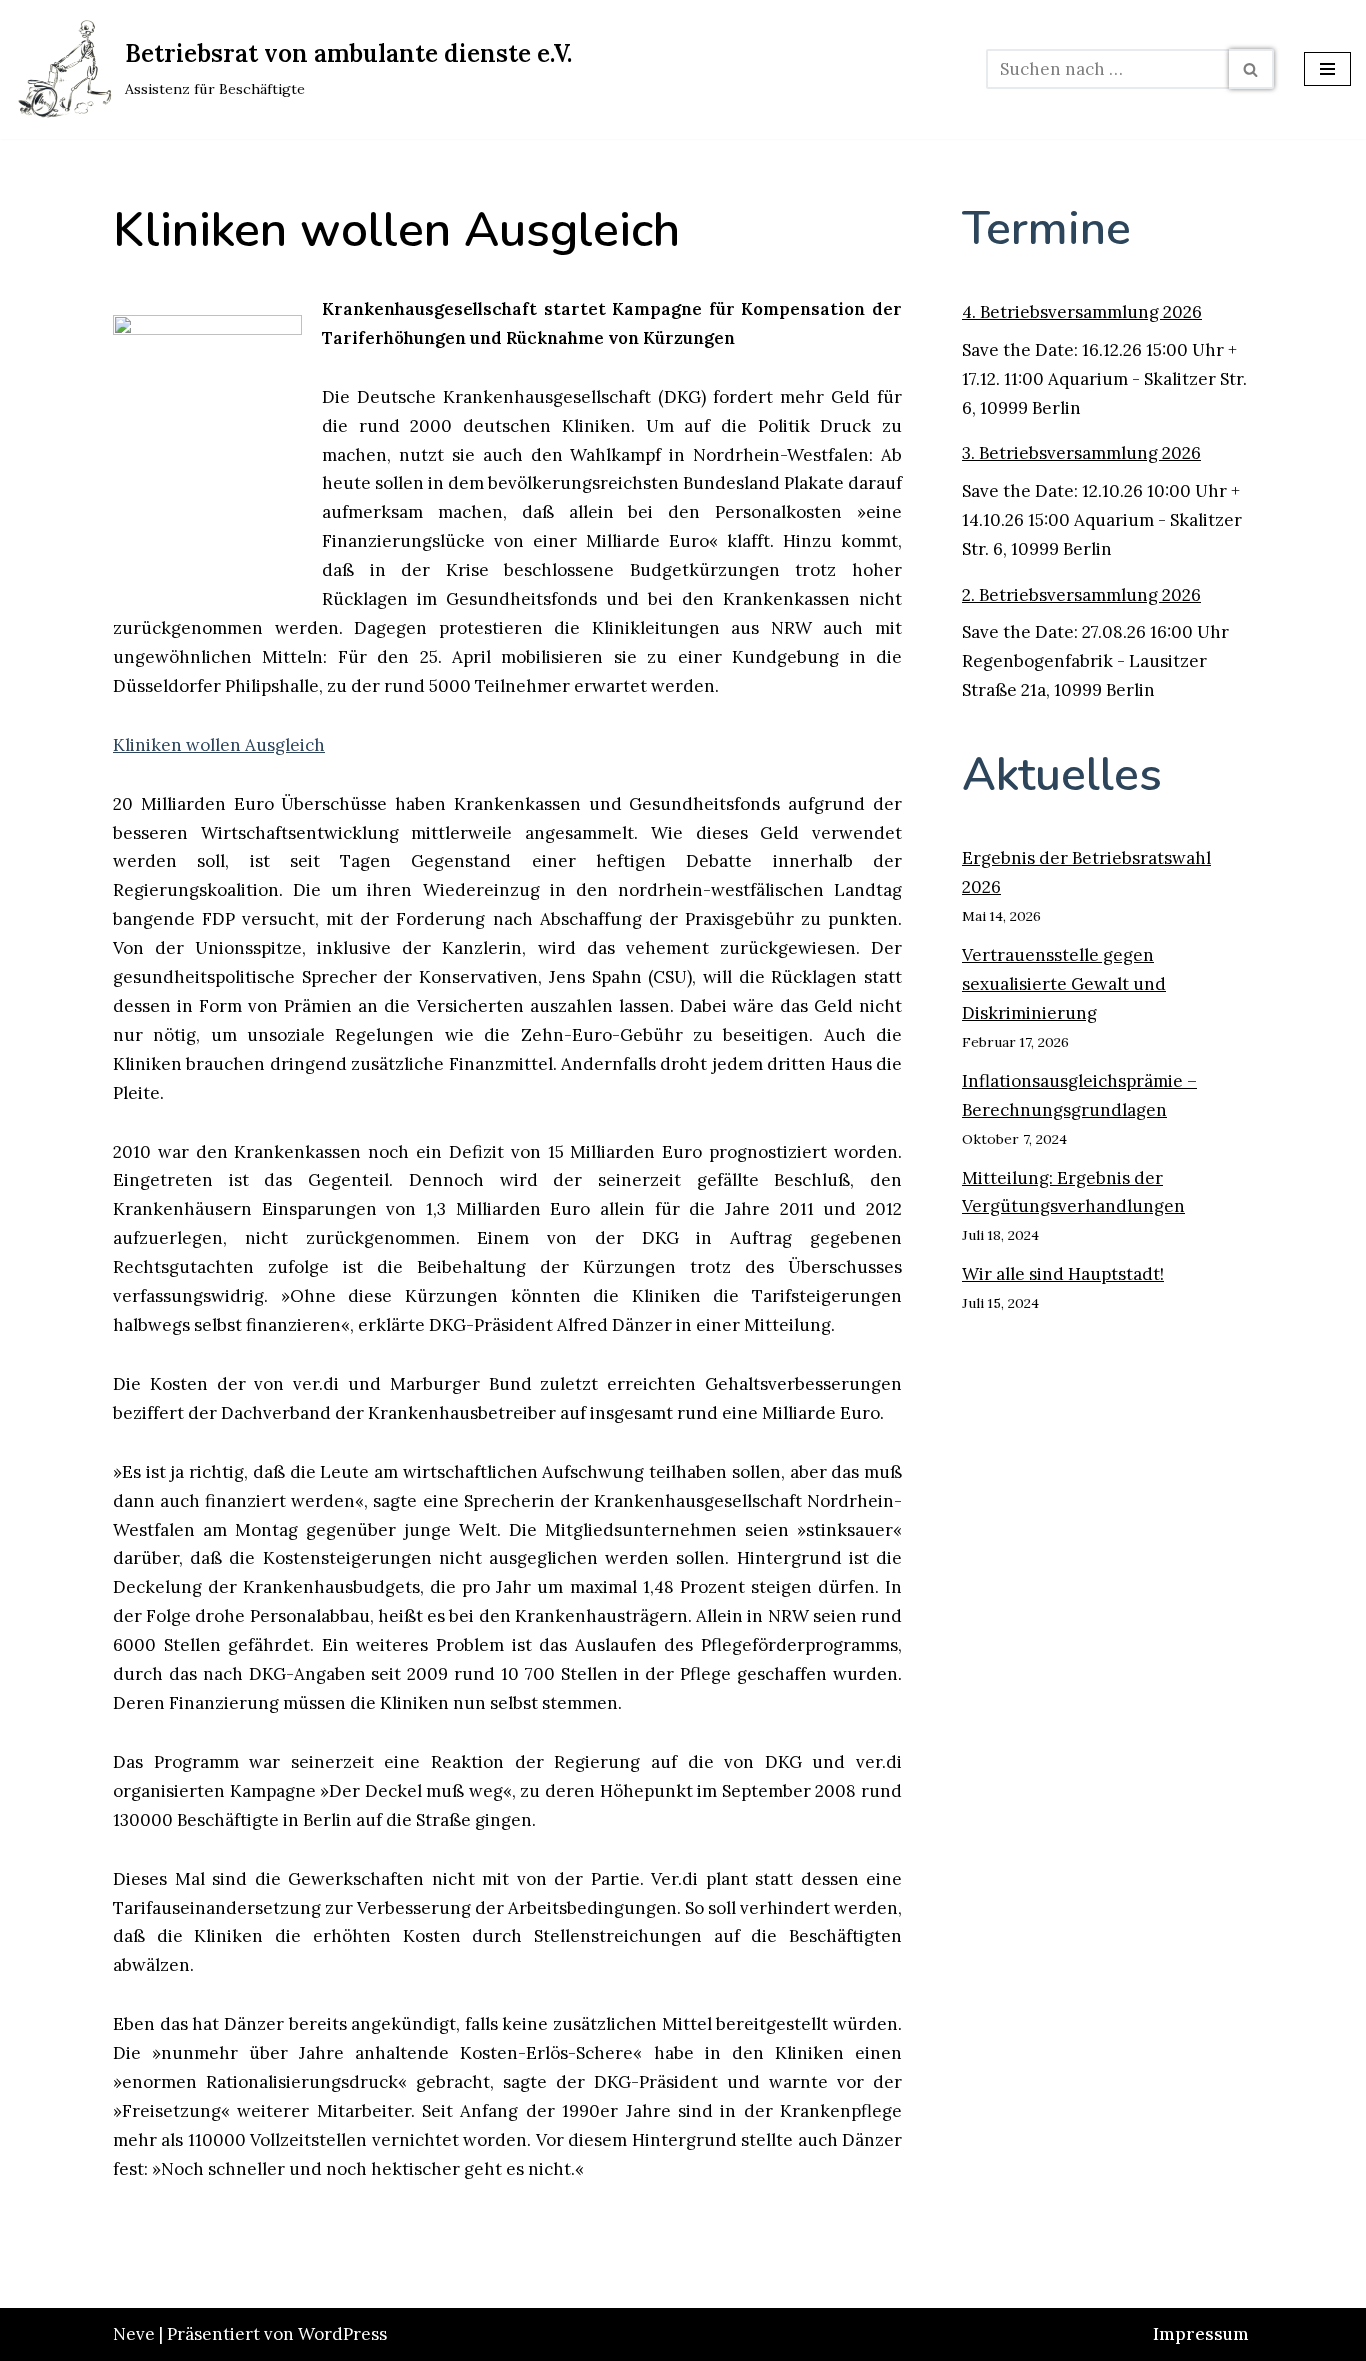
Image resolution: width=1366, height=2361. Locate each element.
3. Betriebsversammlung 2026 (1081, 453)
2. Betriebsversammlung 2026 (1081, 595)
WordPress (342, 2334)
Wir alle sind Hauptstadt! (1063, 1274)
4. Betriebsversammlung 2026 (1082, 312)
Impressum (1201, 2334)
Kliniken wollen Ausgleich (219, 745)
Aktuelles (1062, 774)
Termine (1046, 228)
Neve (134, 2334)
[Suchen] (1251, 69)
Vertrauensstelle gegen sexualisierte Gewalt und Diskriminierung (1064, 984)
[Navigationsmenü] (1327, 69)
